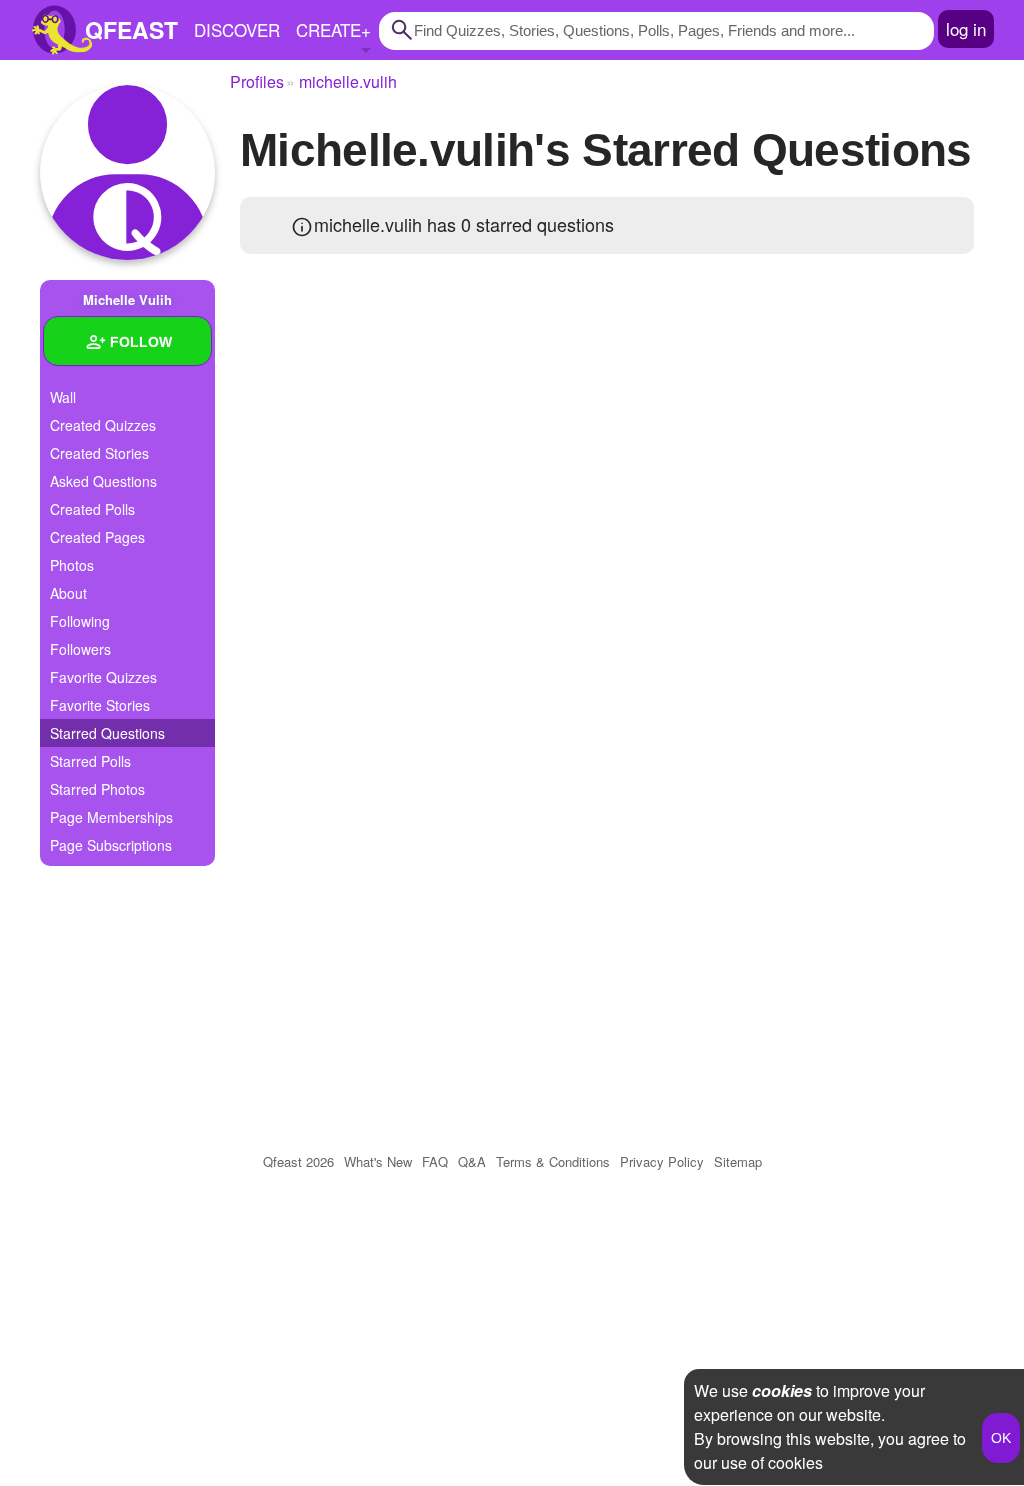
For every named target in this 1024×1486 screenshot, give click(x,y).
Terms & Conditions (553, 1161)
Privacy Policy (662, 1161)
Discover (237, 29)
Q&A (472, 1161)
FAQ (435, 1161)
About (68, 593)
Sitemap (738, 1161)
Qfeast (298, 1161)
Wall (63, 397)
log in (966, 28)
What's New (378, 1161)
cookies (782, 1390)
